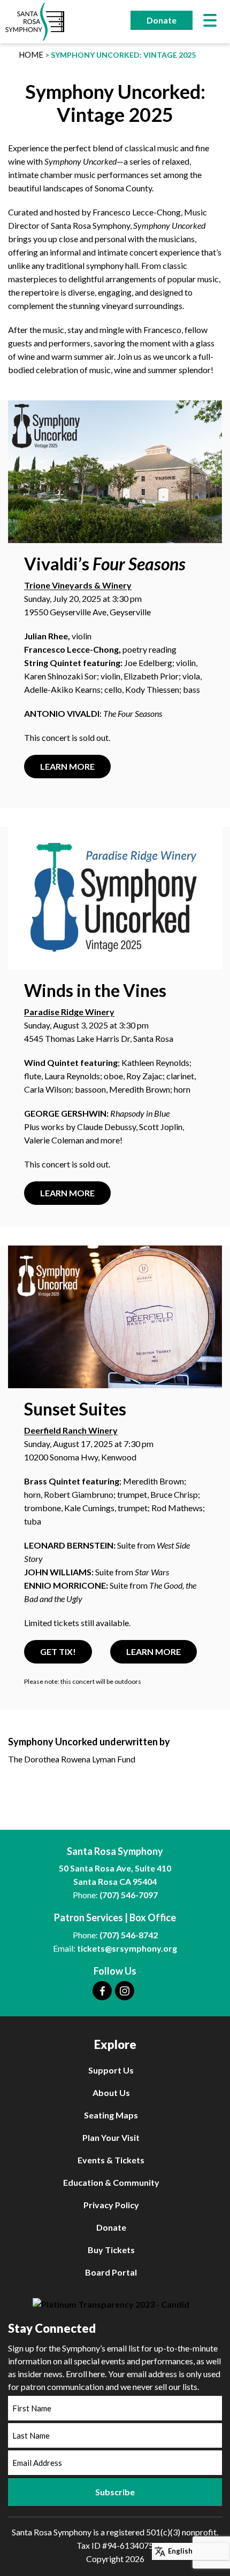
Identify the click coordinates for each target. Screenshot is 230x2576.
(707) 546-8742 (129, 1935)
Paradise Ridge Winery (69, 1012)
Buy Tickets (111, 2250)
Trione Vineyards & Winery (78, 585)
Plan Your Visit (111, 2137)
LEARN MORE (67, 766)
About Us (111, 2092)
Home (31, 55)
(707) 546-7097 (129, 1895)
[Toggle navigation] (210, 22)
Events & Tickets (111, 2160)
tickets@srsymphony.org (127, 1948)
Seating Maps (111, 2115)
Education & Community (111, 2182)
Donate (162, 20)
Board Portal (111, 2272)
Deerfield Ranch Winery (71, 1430)
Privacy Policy (111, 2205)
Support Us (111, 2070)
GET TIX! (58, 1651)
